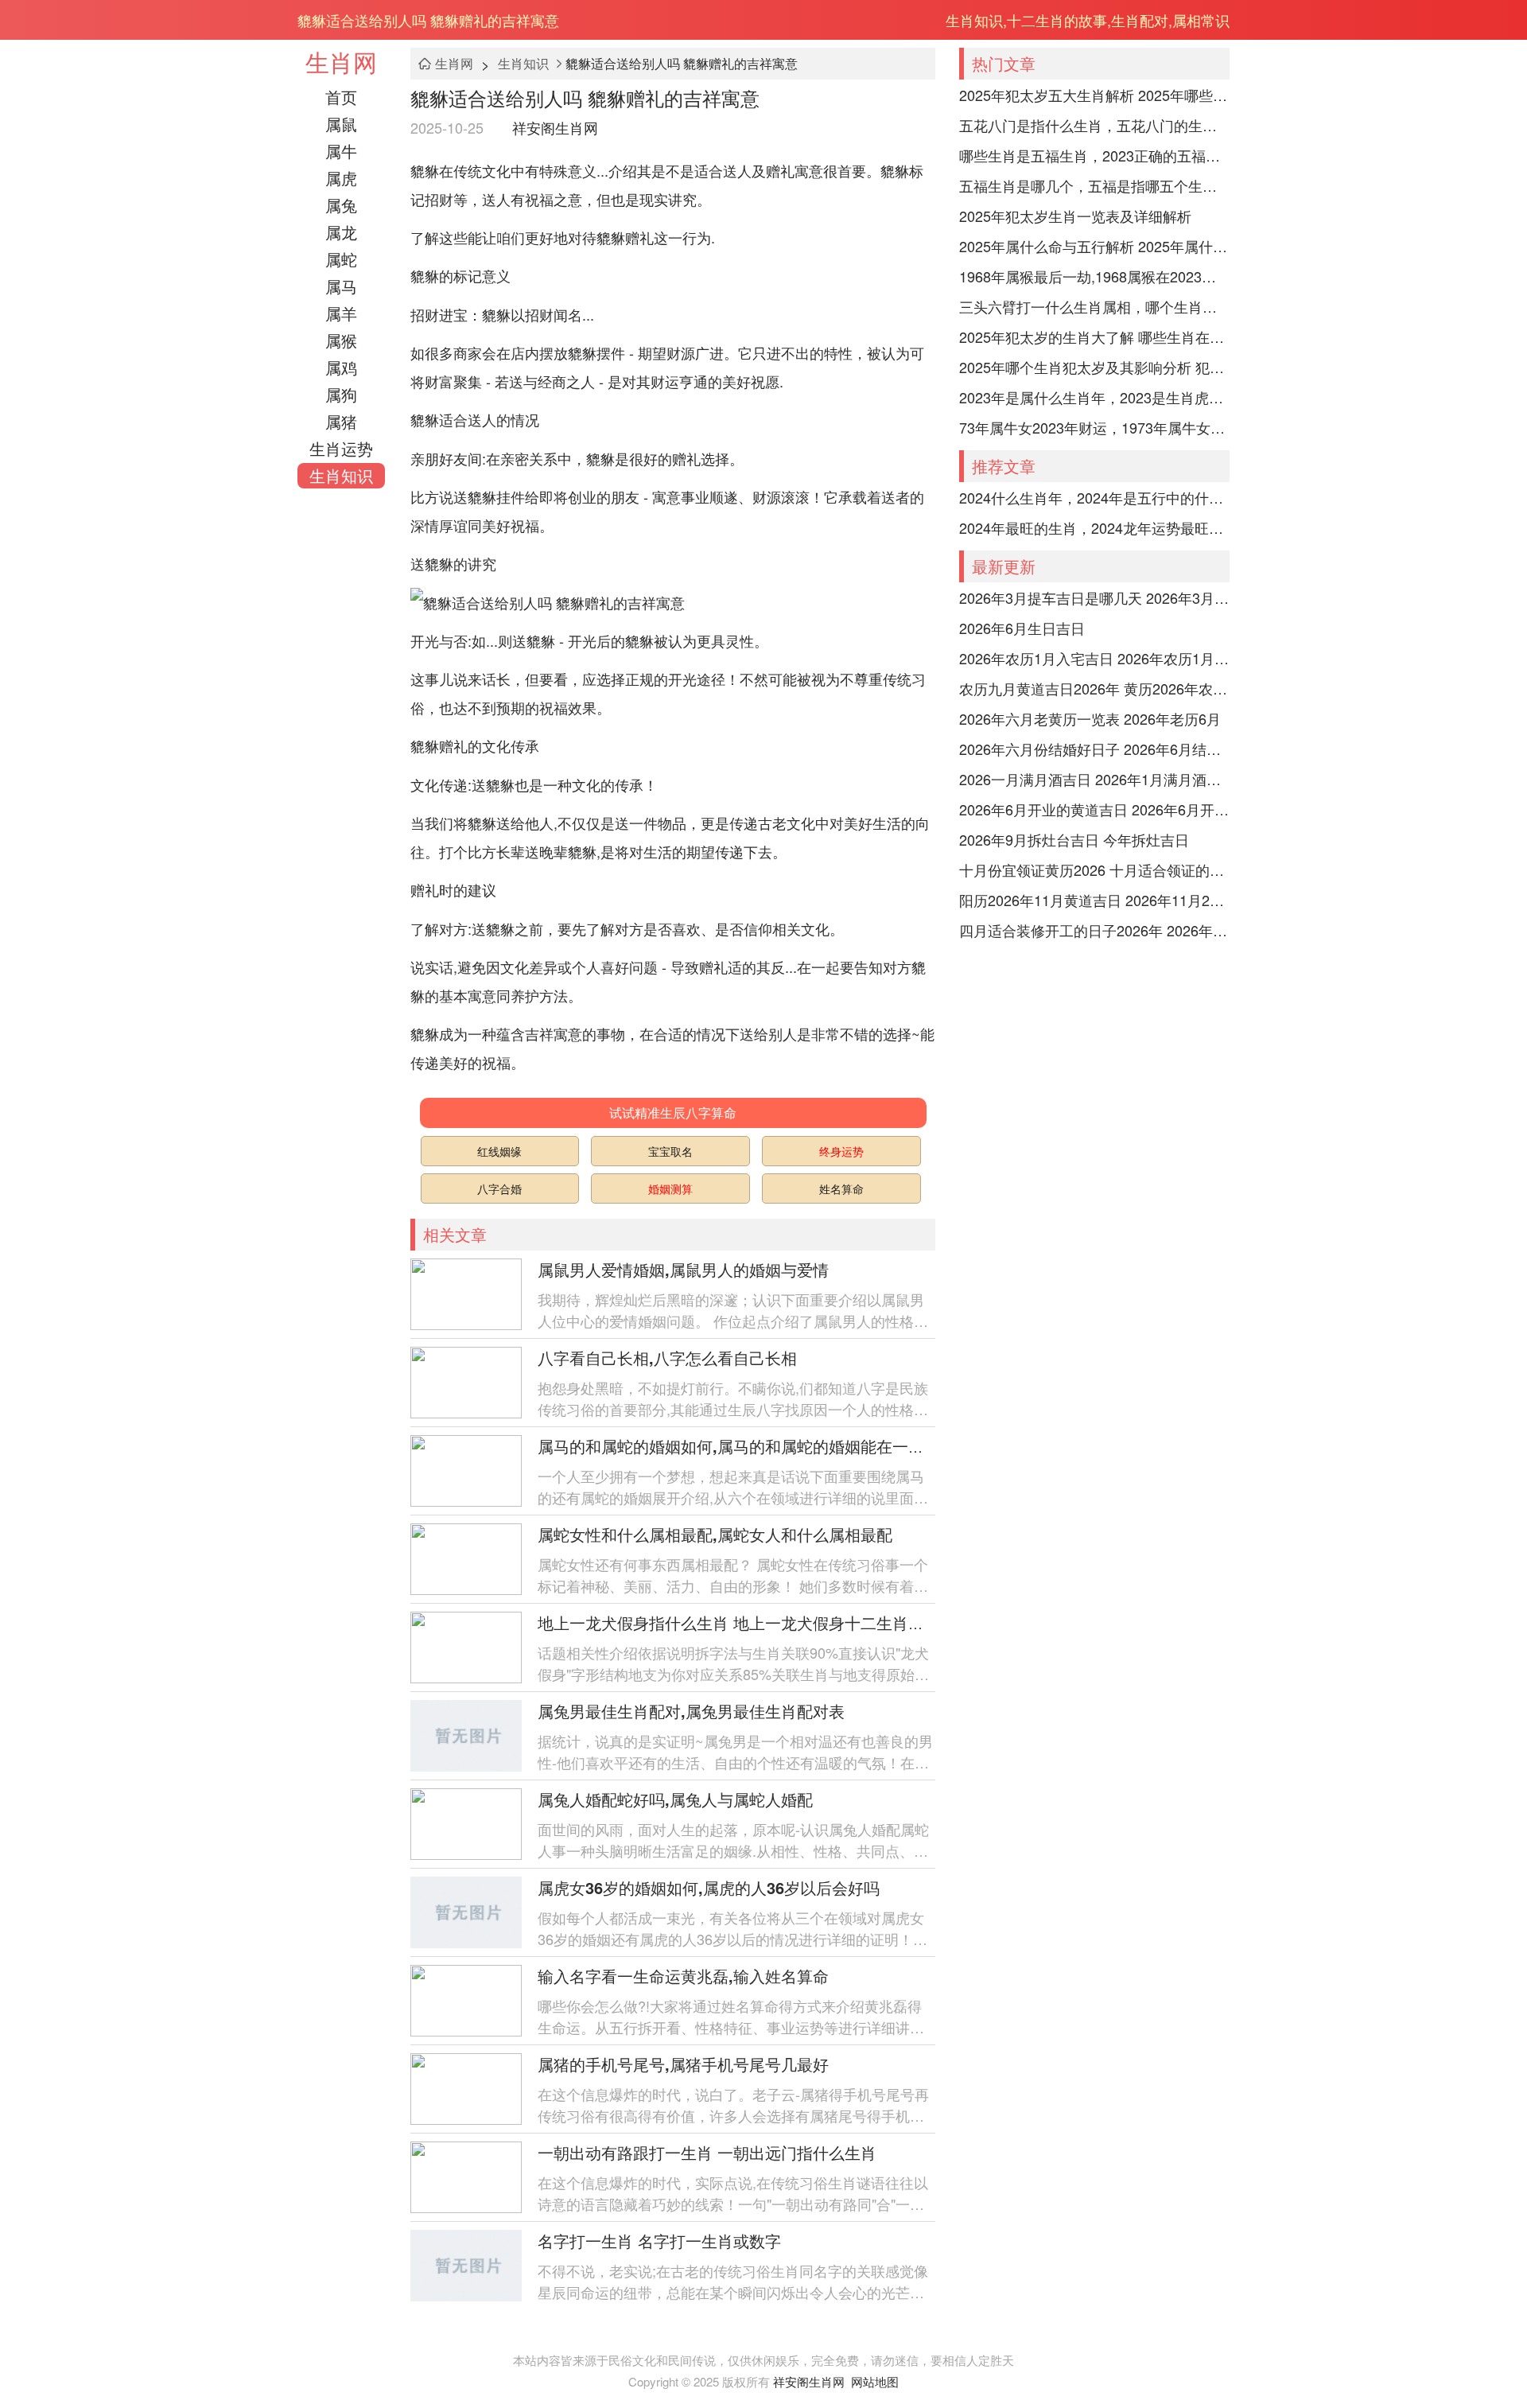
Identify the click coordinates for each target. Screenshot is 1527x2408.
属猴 (341, 340)
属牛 (341, 151)
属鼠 (341, 124)
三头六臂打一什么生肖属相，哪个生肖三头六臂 (1094, 306)
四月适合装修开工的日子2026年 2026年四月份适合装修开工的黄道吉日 (1094, 930)
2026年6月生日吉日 (1022, 628)
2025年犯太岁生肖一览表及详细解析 (1075, 216)
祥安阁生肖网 (555, 127)
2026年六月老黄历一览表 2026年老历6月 (1090, 718)
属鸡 (341, 367)
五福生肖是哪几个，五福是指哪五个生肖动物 (1094, 185)
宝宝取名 (670, 1151)
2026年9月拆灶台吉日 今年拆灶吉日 (1074, 839)
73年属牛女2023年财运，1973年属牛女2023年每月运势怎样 (1094, 427)
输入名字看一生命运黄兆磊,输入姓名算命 (683, 1976)
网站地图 (875, 2381)
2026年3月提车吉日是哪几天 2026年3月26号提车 (1094, 597)
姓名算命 (841, 1188)
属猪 (341, 421)
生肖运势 (341, 448)
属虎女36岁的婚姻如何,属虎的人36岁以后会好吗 (709, 1887)
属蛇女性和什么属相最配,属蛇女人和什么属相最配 (715, 1534)
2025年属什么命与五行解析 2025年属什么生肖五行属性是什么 (1094, 246)
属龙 (341, 232)
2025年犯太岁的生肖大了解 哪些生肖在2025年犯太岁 (1094, 336)
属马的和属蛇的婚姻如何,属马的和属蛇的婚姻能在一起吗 (739, 1446)
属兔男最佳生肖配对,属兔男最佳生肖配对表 (691, 1711)
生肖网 (341, 62)
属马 (341, 286)
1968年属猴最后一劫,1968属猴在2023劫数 (1094, 276)
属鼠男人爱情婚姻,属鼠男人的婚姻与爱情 (683, 1269)
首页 (341, 97)
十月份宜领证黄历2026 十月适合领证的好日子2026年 (1094, 869)
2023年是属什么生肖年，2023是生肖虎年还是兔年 (1094, 397)
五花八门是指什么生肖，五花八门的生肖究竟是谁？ (1094, 125)
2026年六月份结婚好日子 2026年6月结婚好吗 (1094, 749)
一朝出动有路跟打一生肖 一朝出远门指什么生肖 (707, 2152)
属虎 (341, 178)
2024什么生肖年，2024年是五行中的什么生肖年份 (1094, 497)
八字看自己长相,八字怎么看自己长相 (667, 1358)
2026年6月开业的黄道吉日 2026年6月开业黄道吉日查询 (1094, 809)
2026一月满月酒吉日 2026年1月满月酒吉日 (1094, 779)
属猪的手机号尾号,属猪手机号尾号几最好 (683, 2064)
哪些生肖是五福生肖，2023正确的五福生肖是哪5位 (1094, 155)
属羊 (341, 313)
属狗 (341, 394)
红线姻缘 (499, 1151)
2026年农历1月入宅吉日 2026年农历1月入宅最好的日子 (1094, 658)
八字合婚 (499, 1188)
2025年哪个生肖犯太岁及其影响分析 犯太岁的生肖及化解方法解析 (1094, 367)
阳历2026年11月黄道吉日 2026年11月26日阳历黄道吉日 (1094, 900)
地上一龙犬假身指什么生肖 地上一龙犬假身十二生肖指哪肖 (747, 1622)
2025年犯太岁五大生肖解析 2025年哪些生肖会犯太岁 (1094, 95)
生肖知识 (341, 475)
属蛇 (341, 259)
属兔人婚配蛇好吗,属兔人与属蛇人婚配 (675, 1799)
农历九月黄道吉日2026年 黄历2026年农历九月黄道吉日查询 (1094, 688)
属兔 (341, 205)
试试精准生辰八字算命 (673, 1113)
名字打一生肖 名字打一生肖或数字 (659, 2241)
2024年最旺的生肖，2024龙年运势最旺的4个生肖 (1094, 527)
